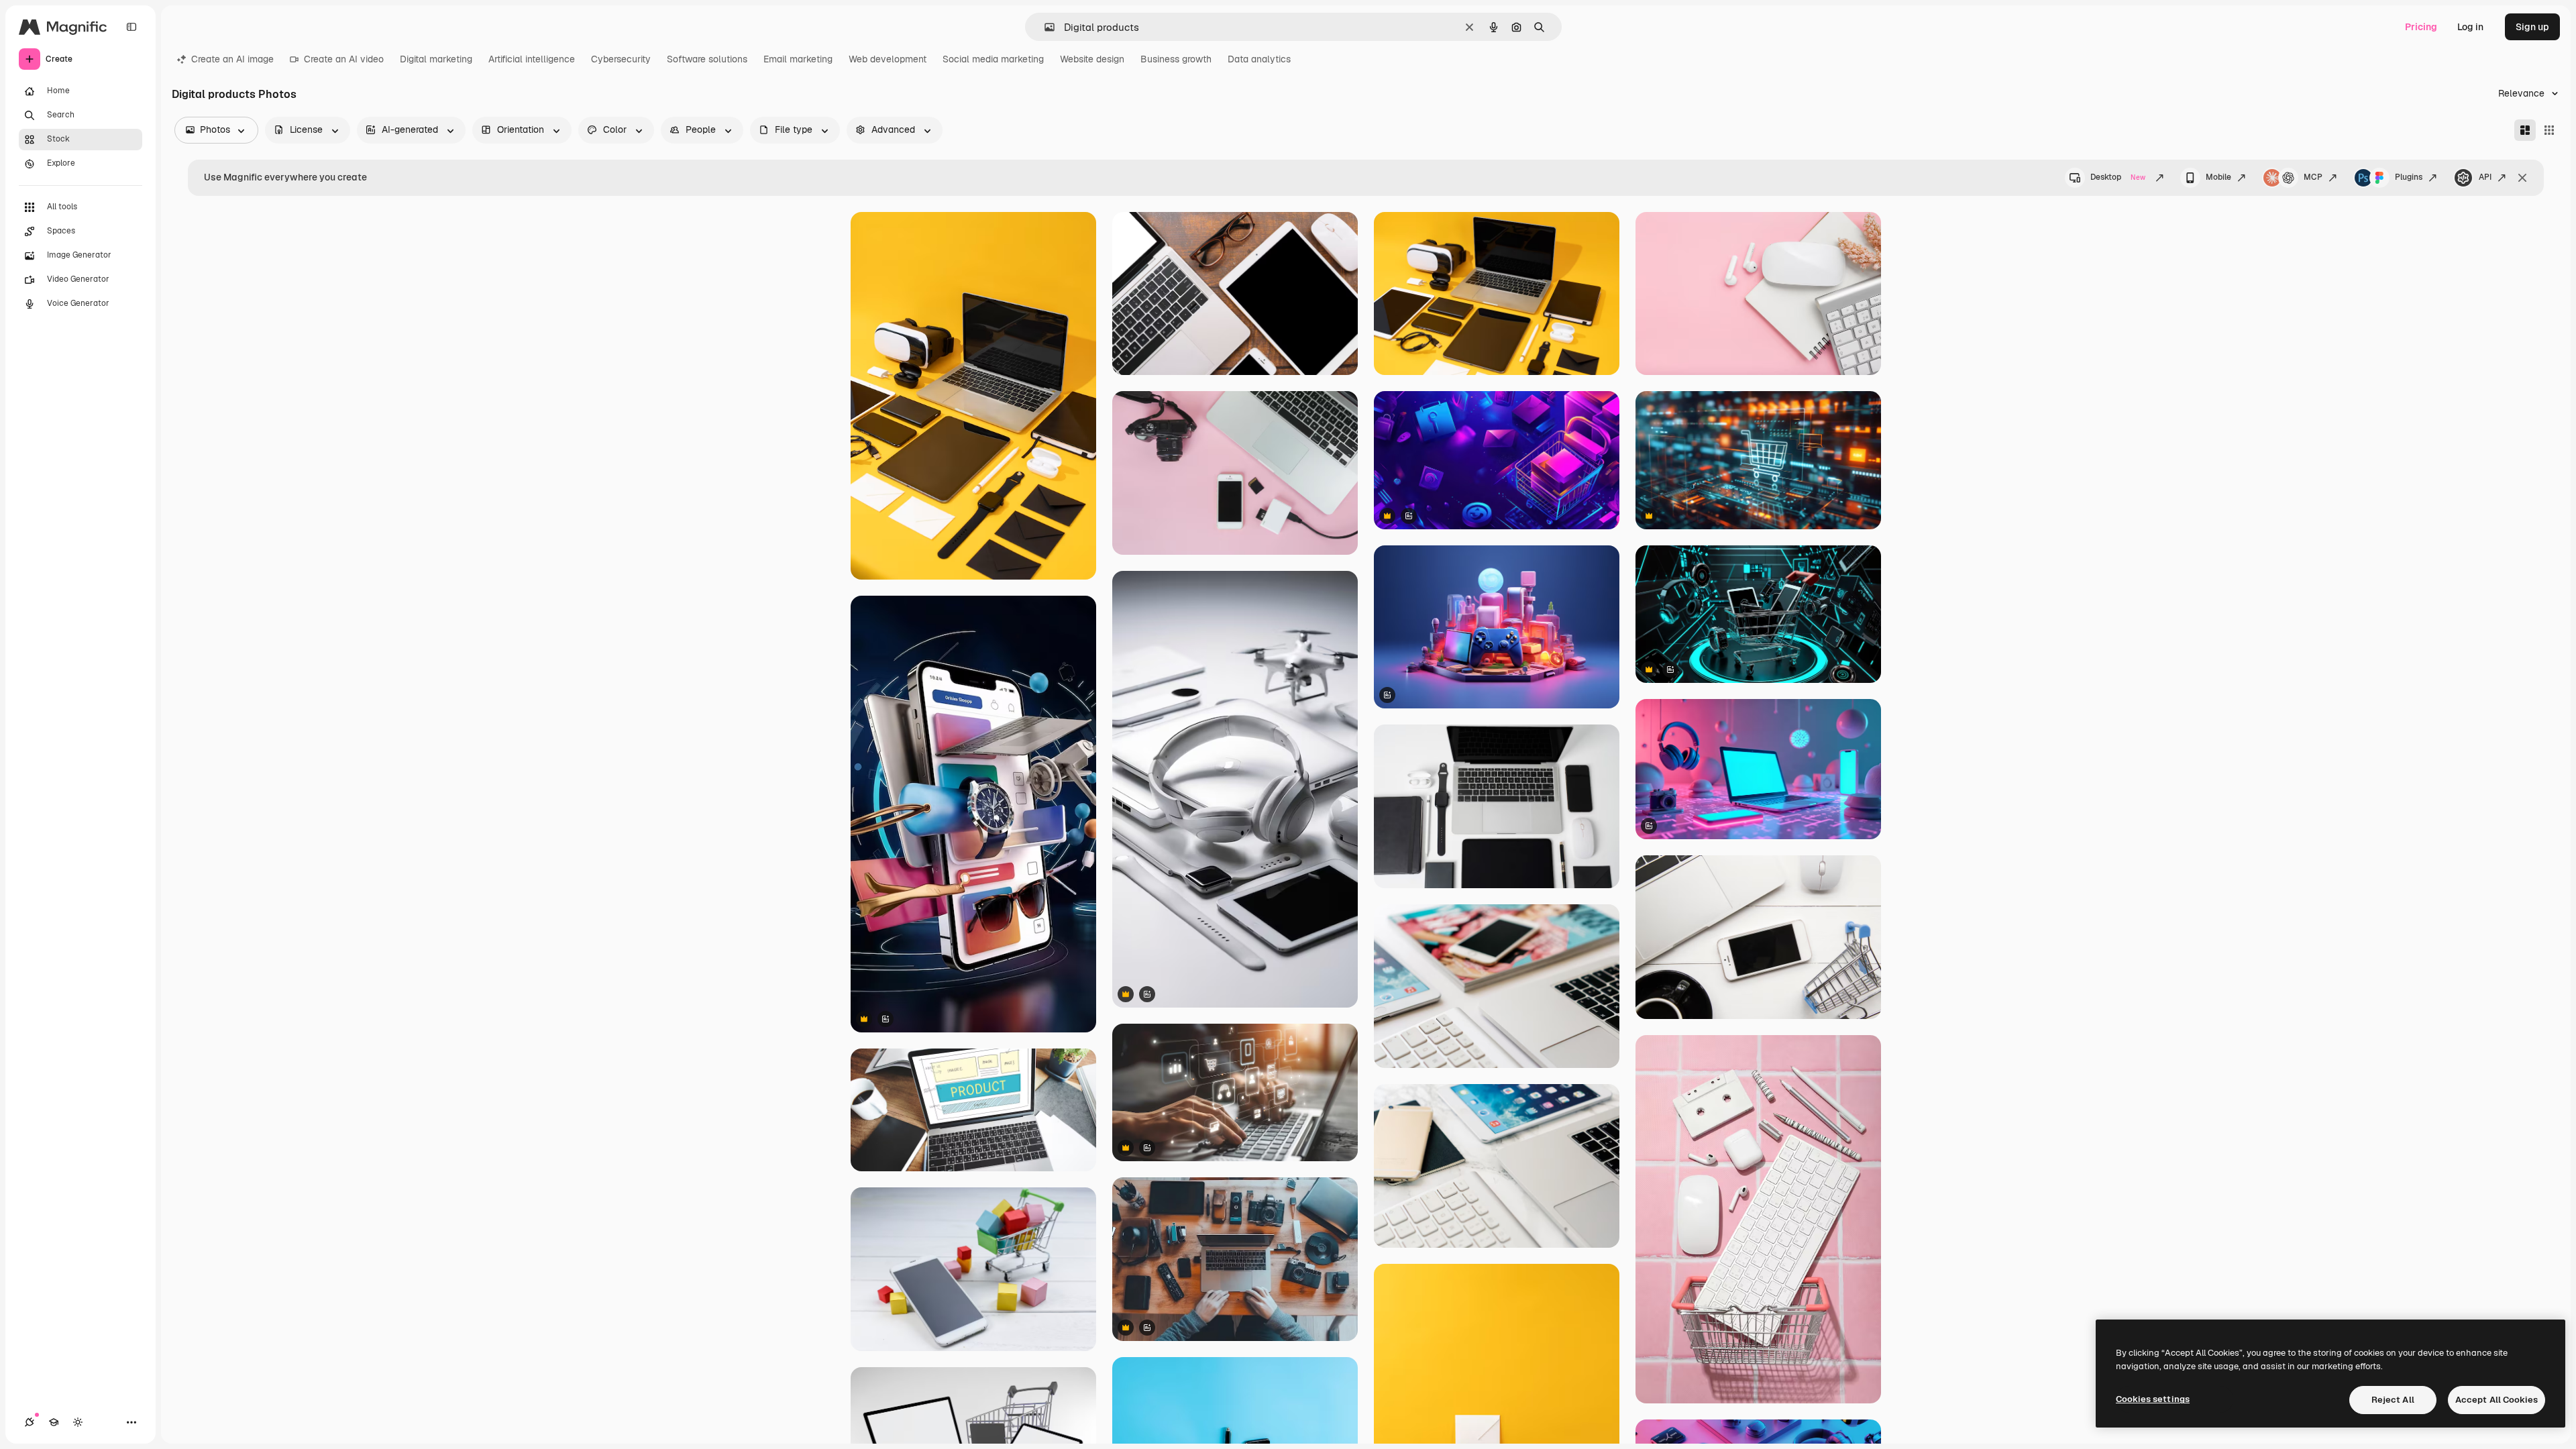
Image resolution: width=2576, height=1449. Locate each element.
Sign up (2532, 27)
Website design (1092, 59)
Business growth (1176, 59)
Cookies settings (2153, 1399)
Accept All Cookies (2497, 1400)
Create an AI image (232, 59)
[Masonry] (2525, 130)
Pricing (2421, 27)
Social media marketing (993, 59)
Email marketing (798, 59)
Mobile (2218, 177)
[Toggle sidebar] (131, 27)
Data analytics (1259, 59)
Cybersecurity (621, 59)
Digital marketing (436, 59)
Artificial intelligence (532, 59)
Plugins (2409, 177)
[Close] (2522, 178)
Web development (888, 59)
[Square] (2549, 130)
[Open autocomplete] (1044, 27)
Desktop (2118, 177)
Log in (2470, 27)
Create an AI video (344, 59)
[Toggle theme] (78, 1422)
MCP (2313, 177)
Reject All (2393, 1400)
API (2485, 177)
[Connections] (30, 1422)
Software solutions (707, 59)
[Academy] (54, 1422)
